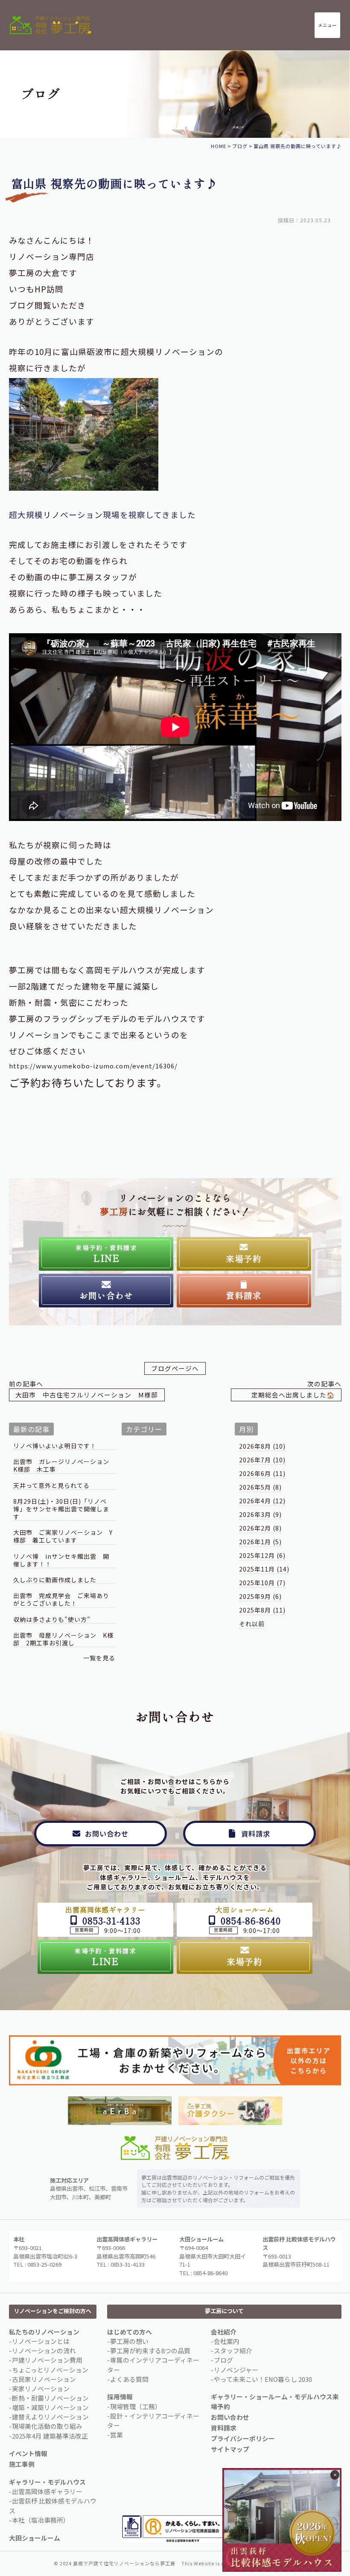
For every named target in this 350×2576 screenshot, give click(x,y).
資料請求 (224, 2428)
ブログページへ (175, 1368)
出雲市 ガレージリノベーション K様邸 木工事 (64, 1466)
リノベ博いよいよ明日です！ (55, 1446)
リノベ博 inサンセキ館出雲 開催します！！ (61, 1560)
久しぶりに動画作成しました (55, 1580)
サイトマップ (230, 2449)
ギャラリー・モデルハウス (47, 2482)
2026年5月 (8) (260, 1487)
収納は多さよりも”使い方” (52, 1620)
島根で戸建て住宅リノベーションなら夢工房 (124, 2563)
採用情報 (120, 2397)
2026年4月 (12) (262, 1501)
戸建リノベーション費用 (47, 2360)
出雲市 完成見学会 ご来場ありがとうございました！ (61, 1599)
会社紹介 (224, 2332)
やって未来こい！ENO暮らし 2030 (263, 2379)
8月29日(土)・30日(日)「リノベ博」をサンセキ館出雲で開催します (61, 1509)
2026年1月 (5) (260, 1542)
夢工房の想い (129, 2341)
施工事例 (22, 2464)
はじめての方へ (130, 2332)
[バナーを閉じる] (335, 2475)
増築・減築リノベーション (50, 2407)
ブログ (223, 2360)
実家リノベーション (41, 2388)
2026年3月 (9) (260, 1514)
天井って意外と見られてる (51, 1486)
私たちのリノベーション (44, 2332)
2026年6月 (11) (262, 1473)
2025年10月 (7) (262, 1583)
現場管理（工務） (136, 2406)
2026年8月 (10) (262, 1446)
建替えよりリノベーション (50, 2417)
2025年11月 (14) (264, 1569)
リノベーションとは (41, 2341)
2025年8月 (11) (262, 1610)
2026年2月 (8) (260, 1528)
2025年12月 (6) (262, 1555)
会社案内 (227, 2341)
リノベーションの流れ (44, 2350)
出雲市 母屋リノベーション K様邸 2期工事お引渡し (63, 1639)
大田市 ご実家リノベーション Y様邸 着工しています (63, 1536)
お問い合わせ (230, 2417)
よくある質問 (129, 2379)
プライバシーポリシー (243, 2438)
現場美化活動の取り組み (47, 2426)
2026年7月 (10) (262, 1460)
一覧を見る (99, 1658)
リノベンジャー (236, 2370)
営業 (117, 2435)
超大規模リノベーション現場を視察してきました (102, 514)
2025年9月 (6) (260, 1596)
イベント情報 (28, 2453)
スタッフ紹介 (233, 2350)
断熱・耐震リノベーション (50, 2398)
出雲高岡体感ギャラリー (47, 2491)
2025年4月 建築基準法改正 (50, 2436)
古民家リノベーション (44, 2379)
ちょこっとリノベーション (50, 2370)
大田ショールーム (35, 2538)
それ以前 (252, 1624)
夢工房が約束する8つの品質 (150, 2350)
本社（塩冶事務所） (41, 2520)
